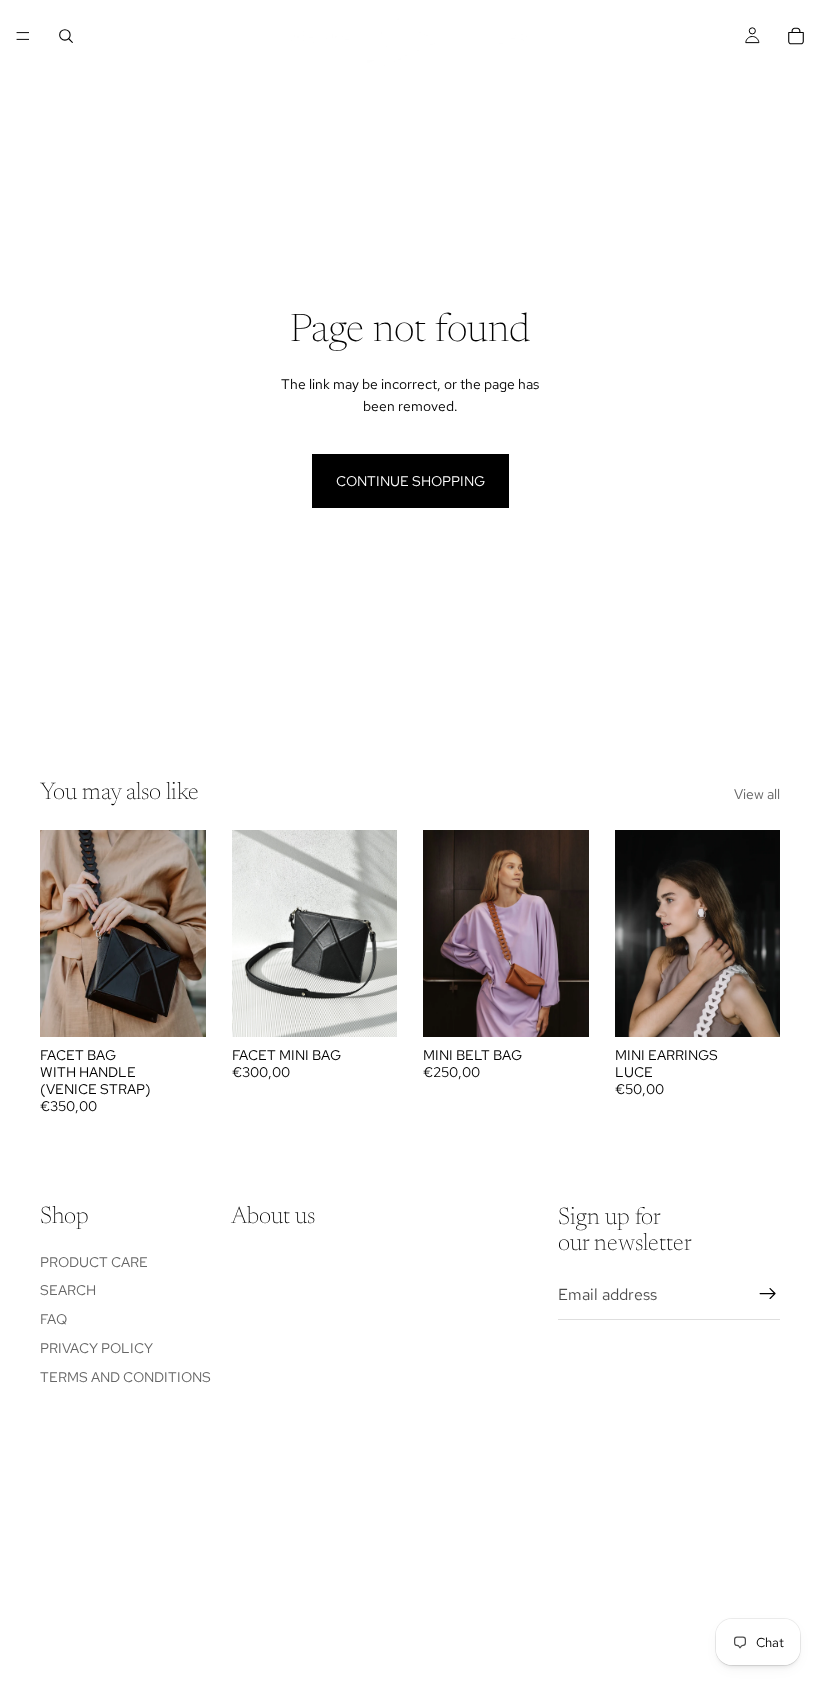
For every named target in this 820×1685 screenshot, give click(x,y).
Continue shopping (410, 481)
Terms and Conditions (125, 1377)
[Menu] (23, 36)
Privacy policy (96, 1348)
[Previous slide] (62, 934)
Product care (94, 1262)
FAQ (53, 1319)
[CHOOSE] (175, 1007)
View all (757, 794)
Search (68, 1291)
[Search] (66, 36)
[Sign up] (768, 1295)
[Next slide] (184, 934)
